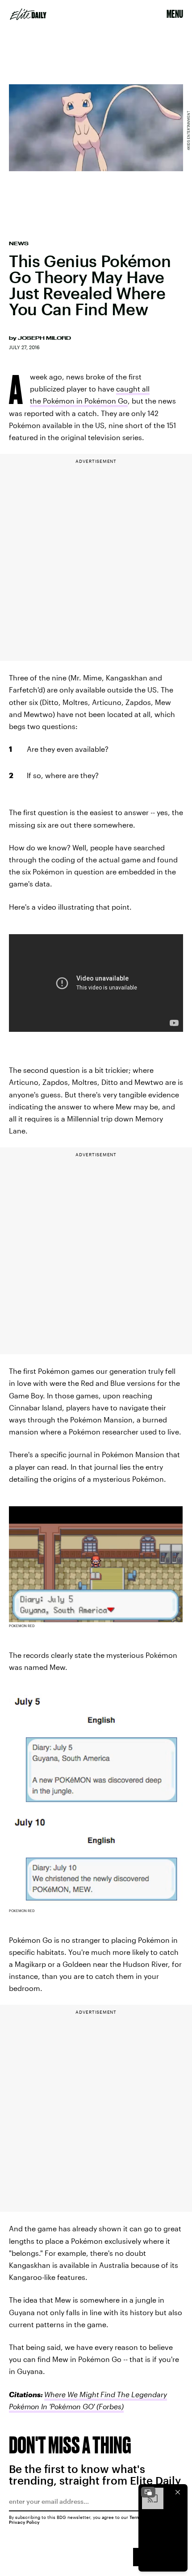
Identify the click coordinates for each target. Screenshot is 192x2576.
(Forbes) (109, 2406)
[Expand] (148, 2492)
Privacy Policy (24, 2522)
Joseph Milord (44, 338)
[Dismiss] (178, 2492)
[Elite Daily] (28, 14)
